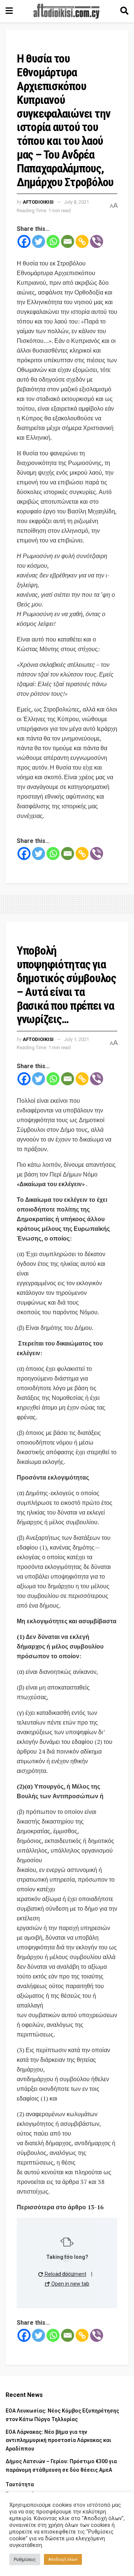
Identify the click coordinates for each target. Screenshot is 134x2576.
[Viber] (97, 241)
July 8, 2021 (76, 202)
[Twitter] (39, 241)
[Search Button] (124, 11)
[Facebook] (24, 241)
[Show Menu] (9, 11)
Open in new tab (70, 2284)
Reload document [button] (65, 2274)
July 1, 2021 (76, 1039)
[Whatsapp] (53, 241)
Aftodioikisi (38, 202)
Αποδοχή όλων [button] (63, 2559)
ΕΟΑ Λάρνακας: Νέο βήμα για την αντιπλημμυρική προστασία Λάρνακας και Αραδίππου (58, 2440)
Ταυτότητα (20, 2484)
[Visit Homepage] (67, 11)
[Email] (68, 241)
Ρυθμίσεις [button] (25, 2559)
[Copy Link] (82, 241)
